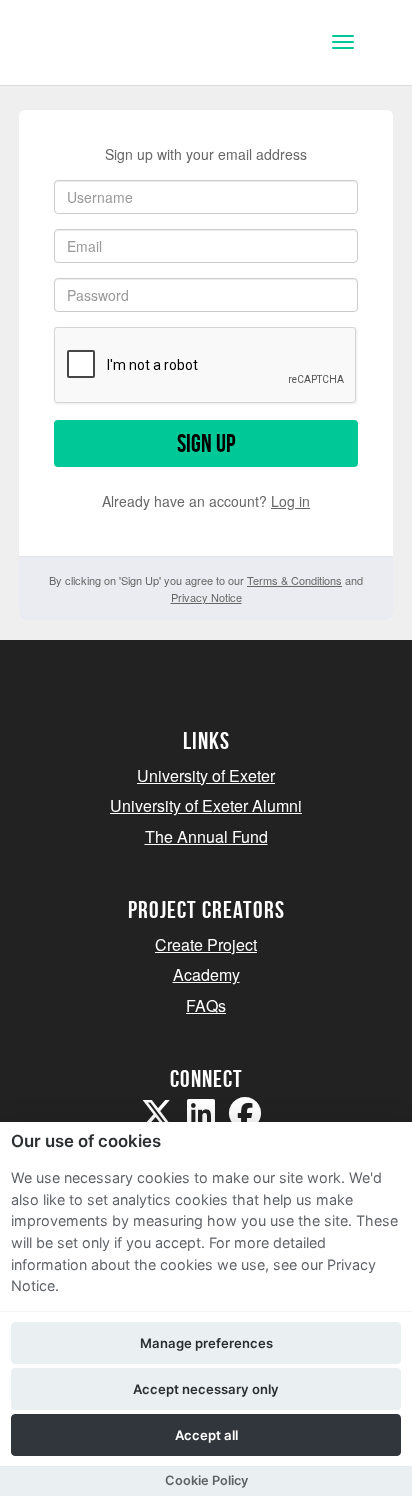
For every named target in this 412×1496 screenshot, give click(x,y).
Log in (290, 501)
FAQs (206, 1005)
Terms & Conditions (294, 580)
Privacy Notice (206, 597)
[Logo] (113, 44)
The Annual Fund (206, 836)
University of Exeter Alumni (206, 805)
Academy (206, 974)
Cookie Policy (206, 1480)
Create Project (206, 944)
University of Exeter (206, 775)
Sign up (206, 443)
